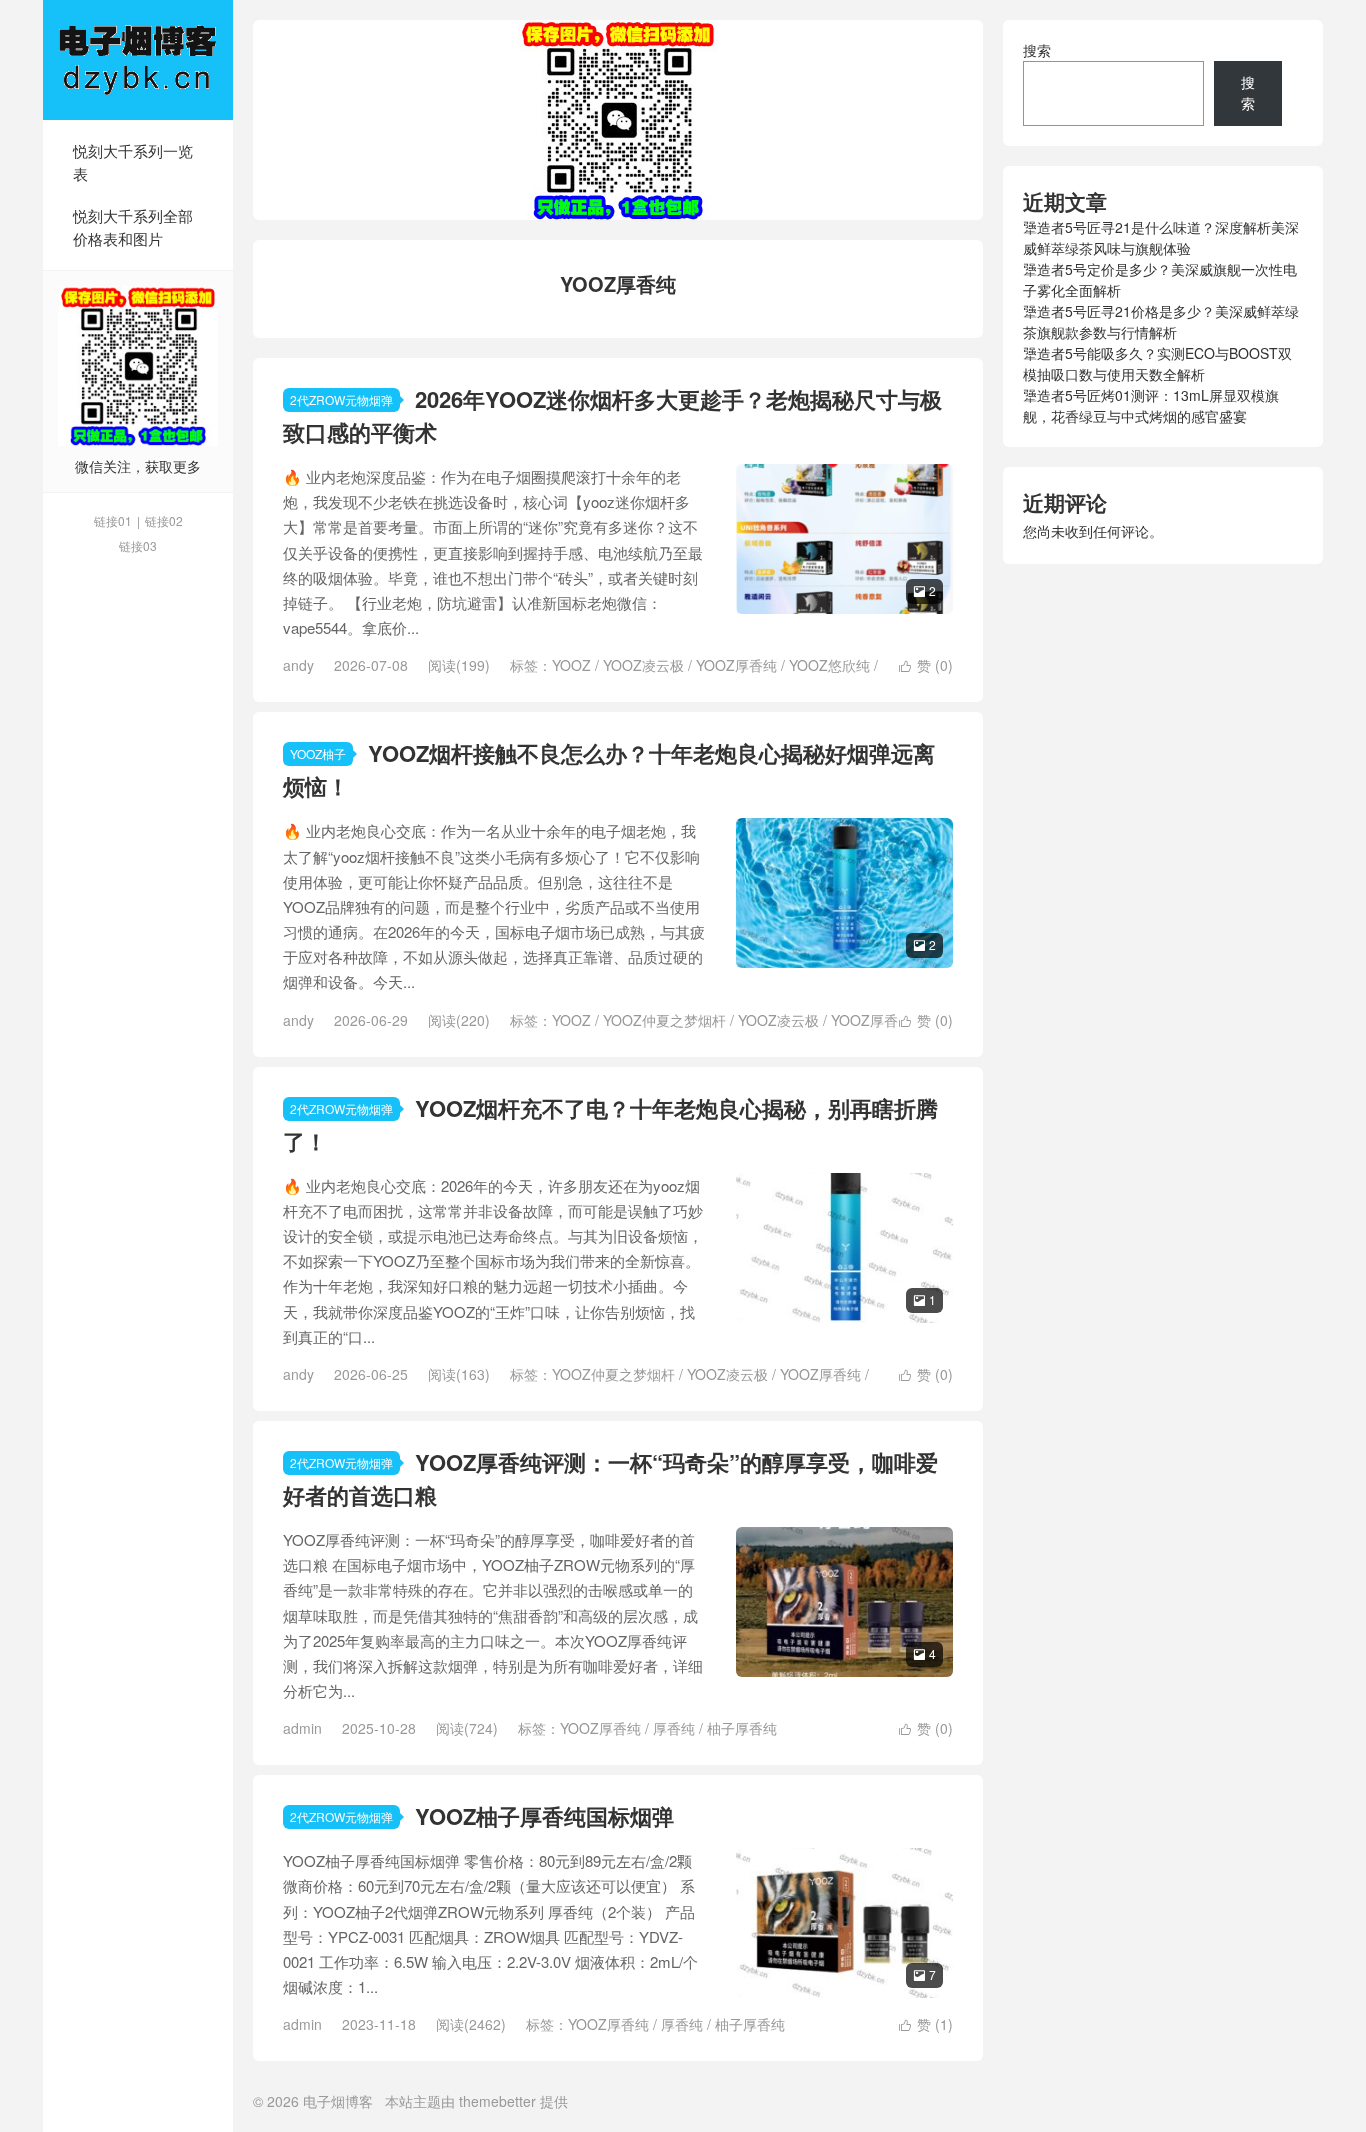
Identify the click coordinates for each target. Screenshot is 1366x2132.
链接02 (164, 520)
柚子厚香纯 (742, 1728)
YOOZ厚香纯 (736, 665)
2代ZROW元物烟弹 (341, 399)
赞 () (926, 665)
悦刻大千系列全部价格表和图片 (133, 227)
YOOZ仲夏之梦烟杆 (664, 1020)
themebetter (497, 2101)
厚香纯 (674, 1728)
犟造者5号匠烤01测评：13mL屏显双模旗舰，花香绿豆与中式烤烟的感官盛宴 (1151, 405)
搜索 (1037, 50)
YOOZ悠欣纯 (829, 665)
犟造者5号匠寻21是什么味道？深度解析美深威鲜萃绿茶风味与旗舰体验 (1161, 237)
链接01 (113, 520)
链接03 (138, 545)
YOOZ (571, 665)
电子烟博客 (138, 60)
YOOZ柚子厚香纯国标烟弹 (544, 1816)
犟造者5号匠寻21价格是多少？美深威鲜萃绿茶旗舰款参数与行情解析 (1161, 321)
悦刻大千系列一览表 (133, 162)
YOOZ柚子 (318, 753)
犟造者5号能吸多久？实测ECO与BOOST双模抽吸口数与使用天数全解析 (1157, 363)
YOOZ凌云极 (643, 665)
